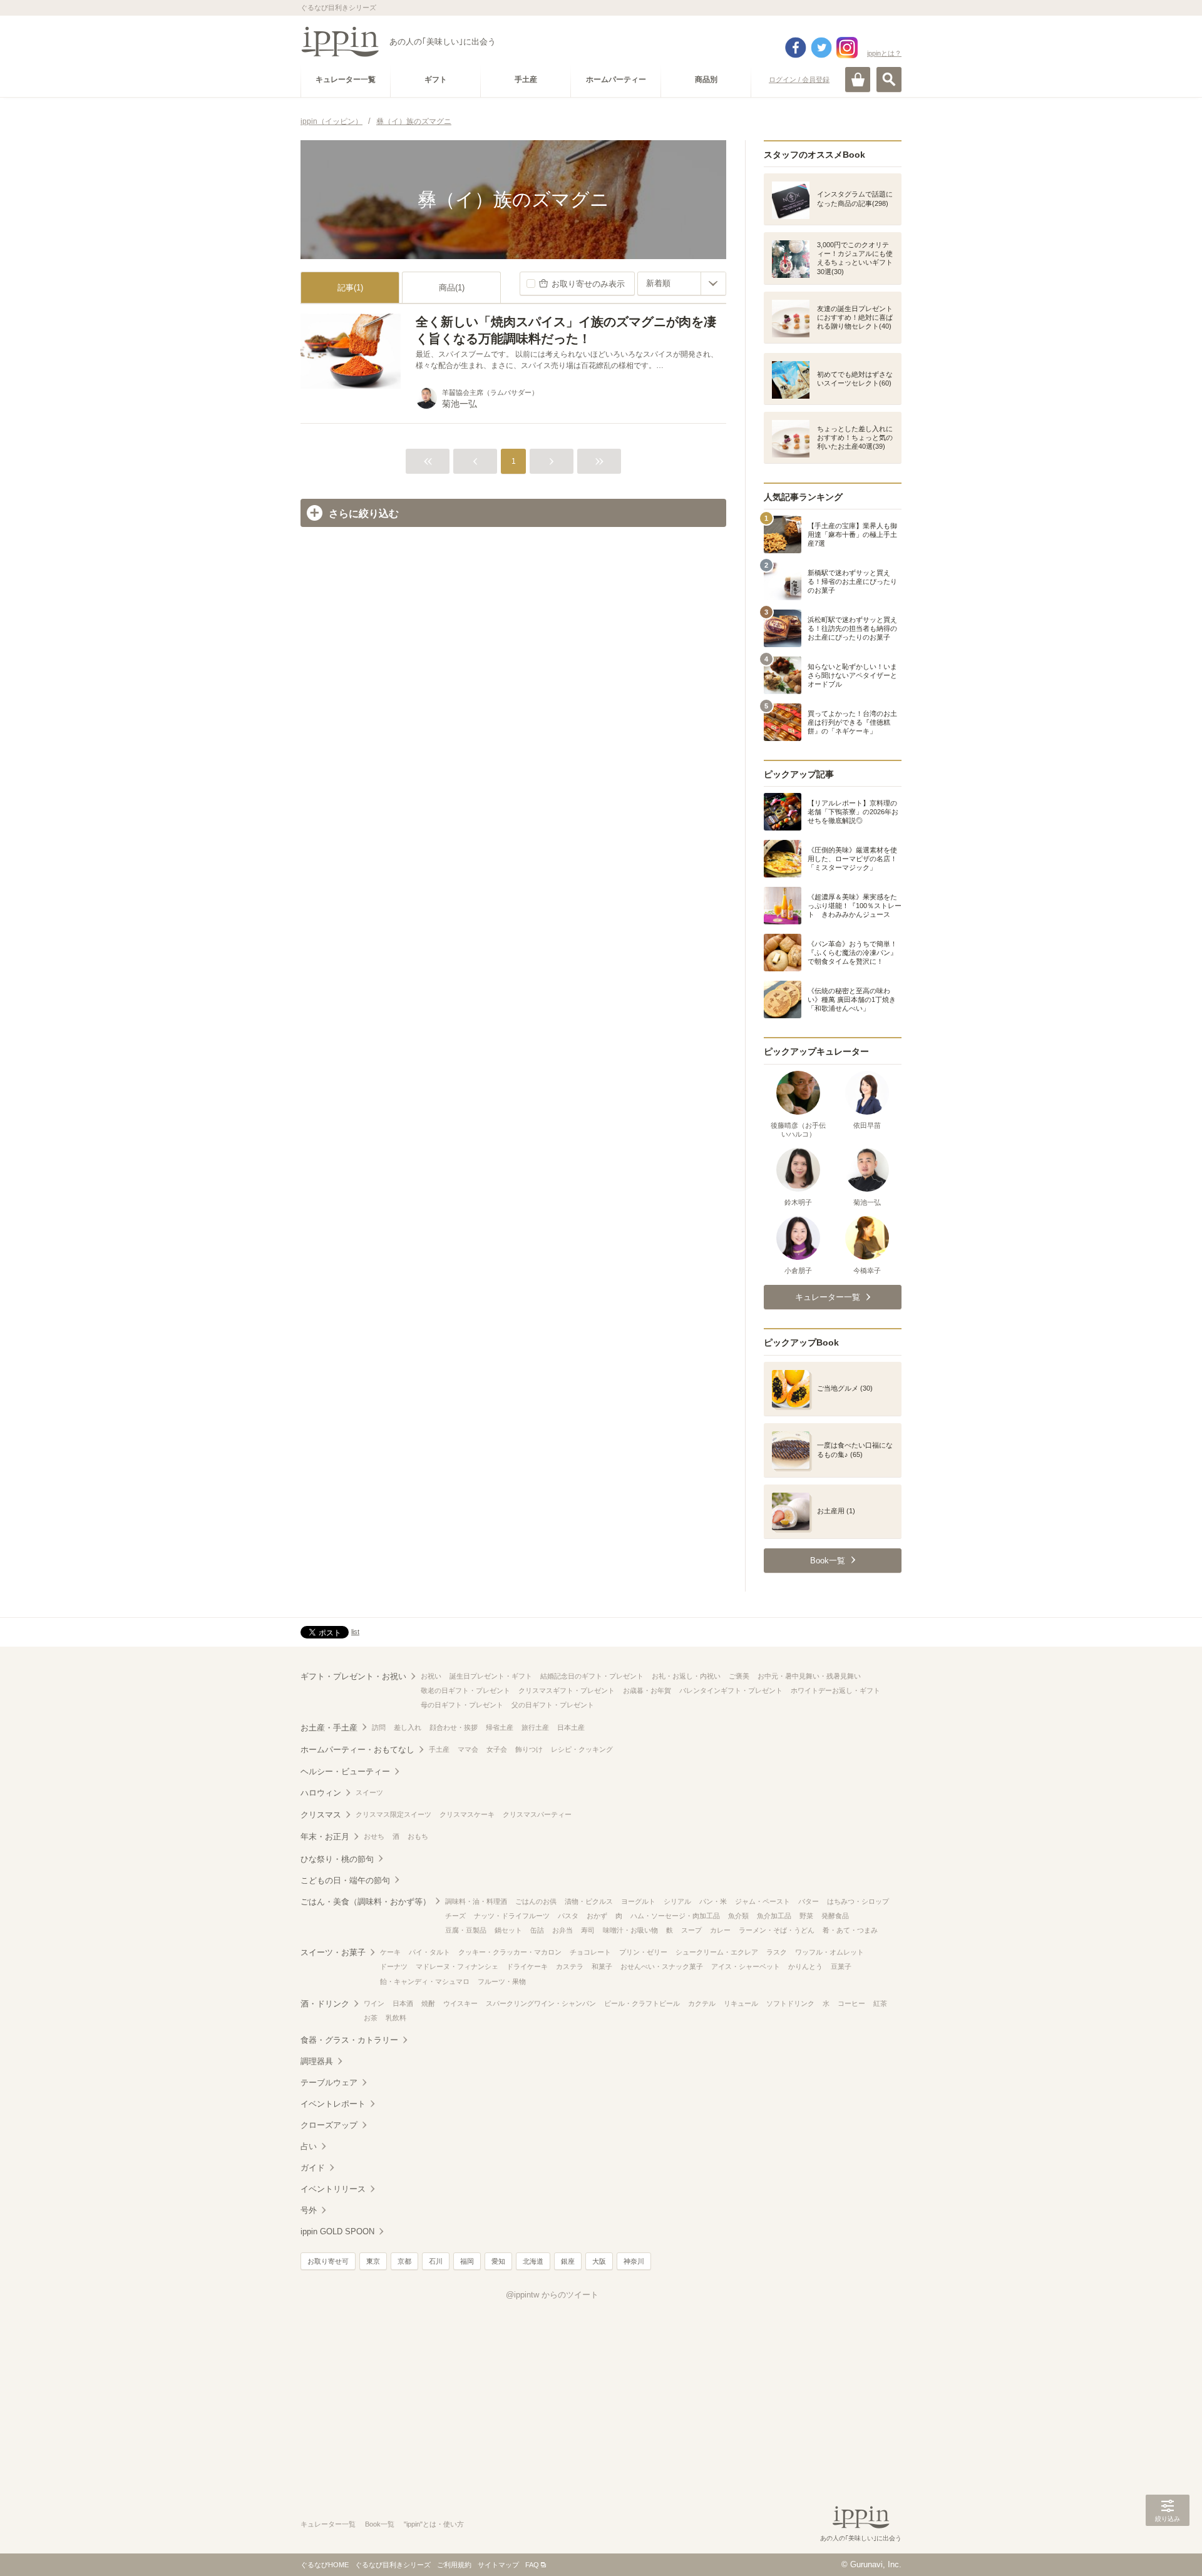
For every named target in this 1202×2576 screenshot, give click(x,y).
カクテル (702, 2003)
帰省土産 (500, 1727)
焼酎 (428, 2003)
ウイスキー (460, 2003)
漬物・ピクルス (589, 1901)
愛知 (498, 2261)
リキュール (741, 2003)
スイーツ (369, 1792)
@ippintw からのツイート (552, 2295)
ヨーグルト (638, 1901)
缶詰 (537, 1930)
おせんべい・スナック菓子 (662, 1966)
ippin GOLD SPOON (337, 2231)
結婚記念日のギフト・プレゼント (592, 1676)
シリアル (677, 1901)
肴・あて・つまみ (850, 1930)
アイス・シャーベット (746, 1966)
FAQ (532, 2565)
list (355, 1632)
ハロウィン (321, 1793)
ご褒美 (739, 1676)
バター (809, 1901)
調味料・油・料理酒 (476, 1901)
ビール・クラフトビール (642, 2003)
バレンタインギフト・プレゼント (731, 1690)
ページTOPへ (1168, 2548)
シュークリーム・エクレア (717, 1952)
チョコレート (590, 1952)
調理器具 (317, 2061)
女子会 (497, 1749)
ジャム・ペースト (763, 1901)
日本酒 (403, 2003)
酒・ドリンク (325, 2004)
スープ (691, 1930)
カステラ (570, 1966)
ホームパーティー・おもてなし (357, 1750)
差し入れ (408, 1727)
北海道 (533, 2261)
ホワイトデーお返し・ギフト (835, 1690)
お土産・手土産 (329, 1728)
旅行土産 (535, 1727)
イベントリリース (333, 2189)
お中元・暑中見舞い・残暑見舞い (809, 1676)
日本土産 (571, 1727)
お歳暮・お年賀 (647, 1690)
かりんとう (805, 1966)
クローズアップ (329, 2125)
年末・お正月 (325, 1837)
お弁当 (562, 1930)
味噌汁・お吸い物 (630, 1930)
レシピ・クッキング (582, 1749)
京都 (404, 2261)
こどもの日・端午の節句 (345, 1880)
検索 (889, 79)
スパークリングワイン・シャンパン (541, 2003)
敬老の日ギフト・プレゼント (465, 1690)
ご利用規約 (454, 2565)
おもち (418, 1836)
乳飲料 (396, 2018)
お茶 (371, 2018)
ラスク (777, 1952)
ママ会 (468, 1749)
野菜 (806, 1916)
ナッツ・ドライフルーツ (512, 1916)
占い (309, 2146)
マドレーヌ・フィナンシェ (457, 1966)
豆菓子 (841, 1966)
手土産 (439, 1749)
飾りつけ (529, 1749)
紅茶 (880, 2003)
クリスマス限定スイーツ (393, 1814)
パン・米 (713, 1901)
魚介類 (738, 1916)
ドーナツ (394, 1966)
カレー (720, 1930)
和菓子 (602, 1966)
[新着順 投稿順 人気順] (682, 284)
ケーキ (390, 1952)
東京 (373, 2261)
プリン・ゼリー (643, 1952)
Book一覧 (380, 2524)
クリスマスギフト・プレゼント (567, 1690)
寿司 (588, 1930)
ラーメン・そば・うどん (777, 1930)
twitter (821, 48)
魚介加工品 (774, 1916)
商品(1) (452, 288)
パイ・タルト (429, 1952)
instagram (847, 48)
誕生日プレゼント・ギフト (491, 1676)
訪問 (379, 1727)
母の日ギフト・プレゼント (462, 1705)
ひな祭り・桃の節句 (337, 1859)
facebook (796, 48)
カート (858, 79)
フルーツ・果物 (502, 1981)
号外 (309, 2210)
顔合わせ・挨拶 (454, 1727)
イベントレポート (333, 2104)
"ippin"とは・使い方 (434, 2524)
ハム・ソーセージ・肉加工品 (675, 1916)
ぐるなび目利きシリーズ (393, 2565)
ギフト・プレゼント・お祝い (353, 1676)
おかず (597, 1916)
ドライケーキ (527, 1966)
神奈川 (634, 2261)
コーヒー (851, 2003)
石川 (436, 2261)
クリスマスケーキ (467, 1814)
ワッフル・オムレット (830, 1952)
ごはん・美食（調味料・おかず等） (366, 1902)
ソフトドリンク (790, 2003)
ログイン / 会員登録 (799, 79)
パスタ (568, 1916)
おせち (374, 1836)
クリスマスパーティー (537, 1814)
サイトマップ (498, 2565)
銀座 (568, 2261)
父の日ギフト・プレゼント (553, 1705)
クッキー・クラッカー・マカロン (510, 1952)
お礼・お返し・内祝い (686, 1676)
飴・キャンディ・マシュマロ (425, 1981)
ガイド (313, 2168)
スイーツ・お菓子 (333, 1952)
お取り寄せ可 (328, 2261)
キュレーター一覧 (328, 2524)
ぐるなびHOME (325, 2565)
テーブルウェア (329, 2083)
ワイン (374, 2003)
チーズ (455, 1916)
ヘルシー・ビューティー (345, 1771)
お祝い (431, 1676)
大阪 (599, 2261)
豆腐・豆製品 (466, 1930)
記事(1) (350, 288)
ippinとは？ (884, 53)
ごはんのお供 (536, 1901)
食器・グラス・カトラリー (349, 2040)
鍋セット (508, 1930)
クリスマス (321, 1815)
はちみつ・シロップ (858, 1901)
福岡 (467, 2261)
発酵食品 (835, 1916)
